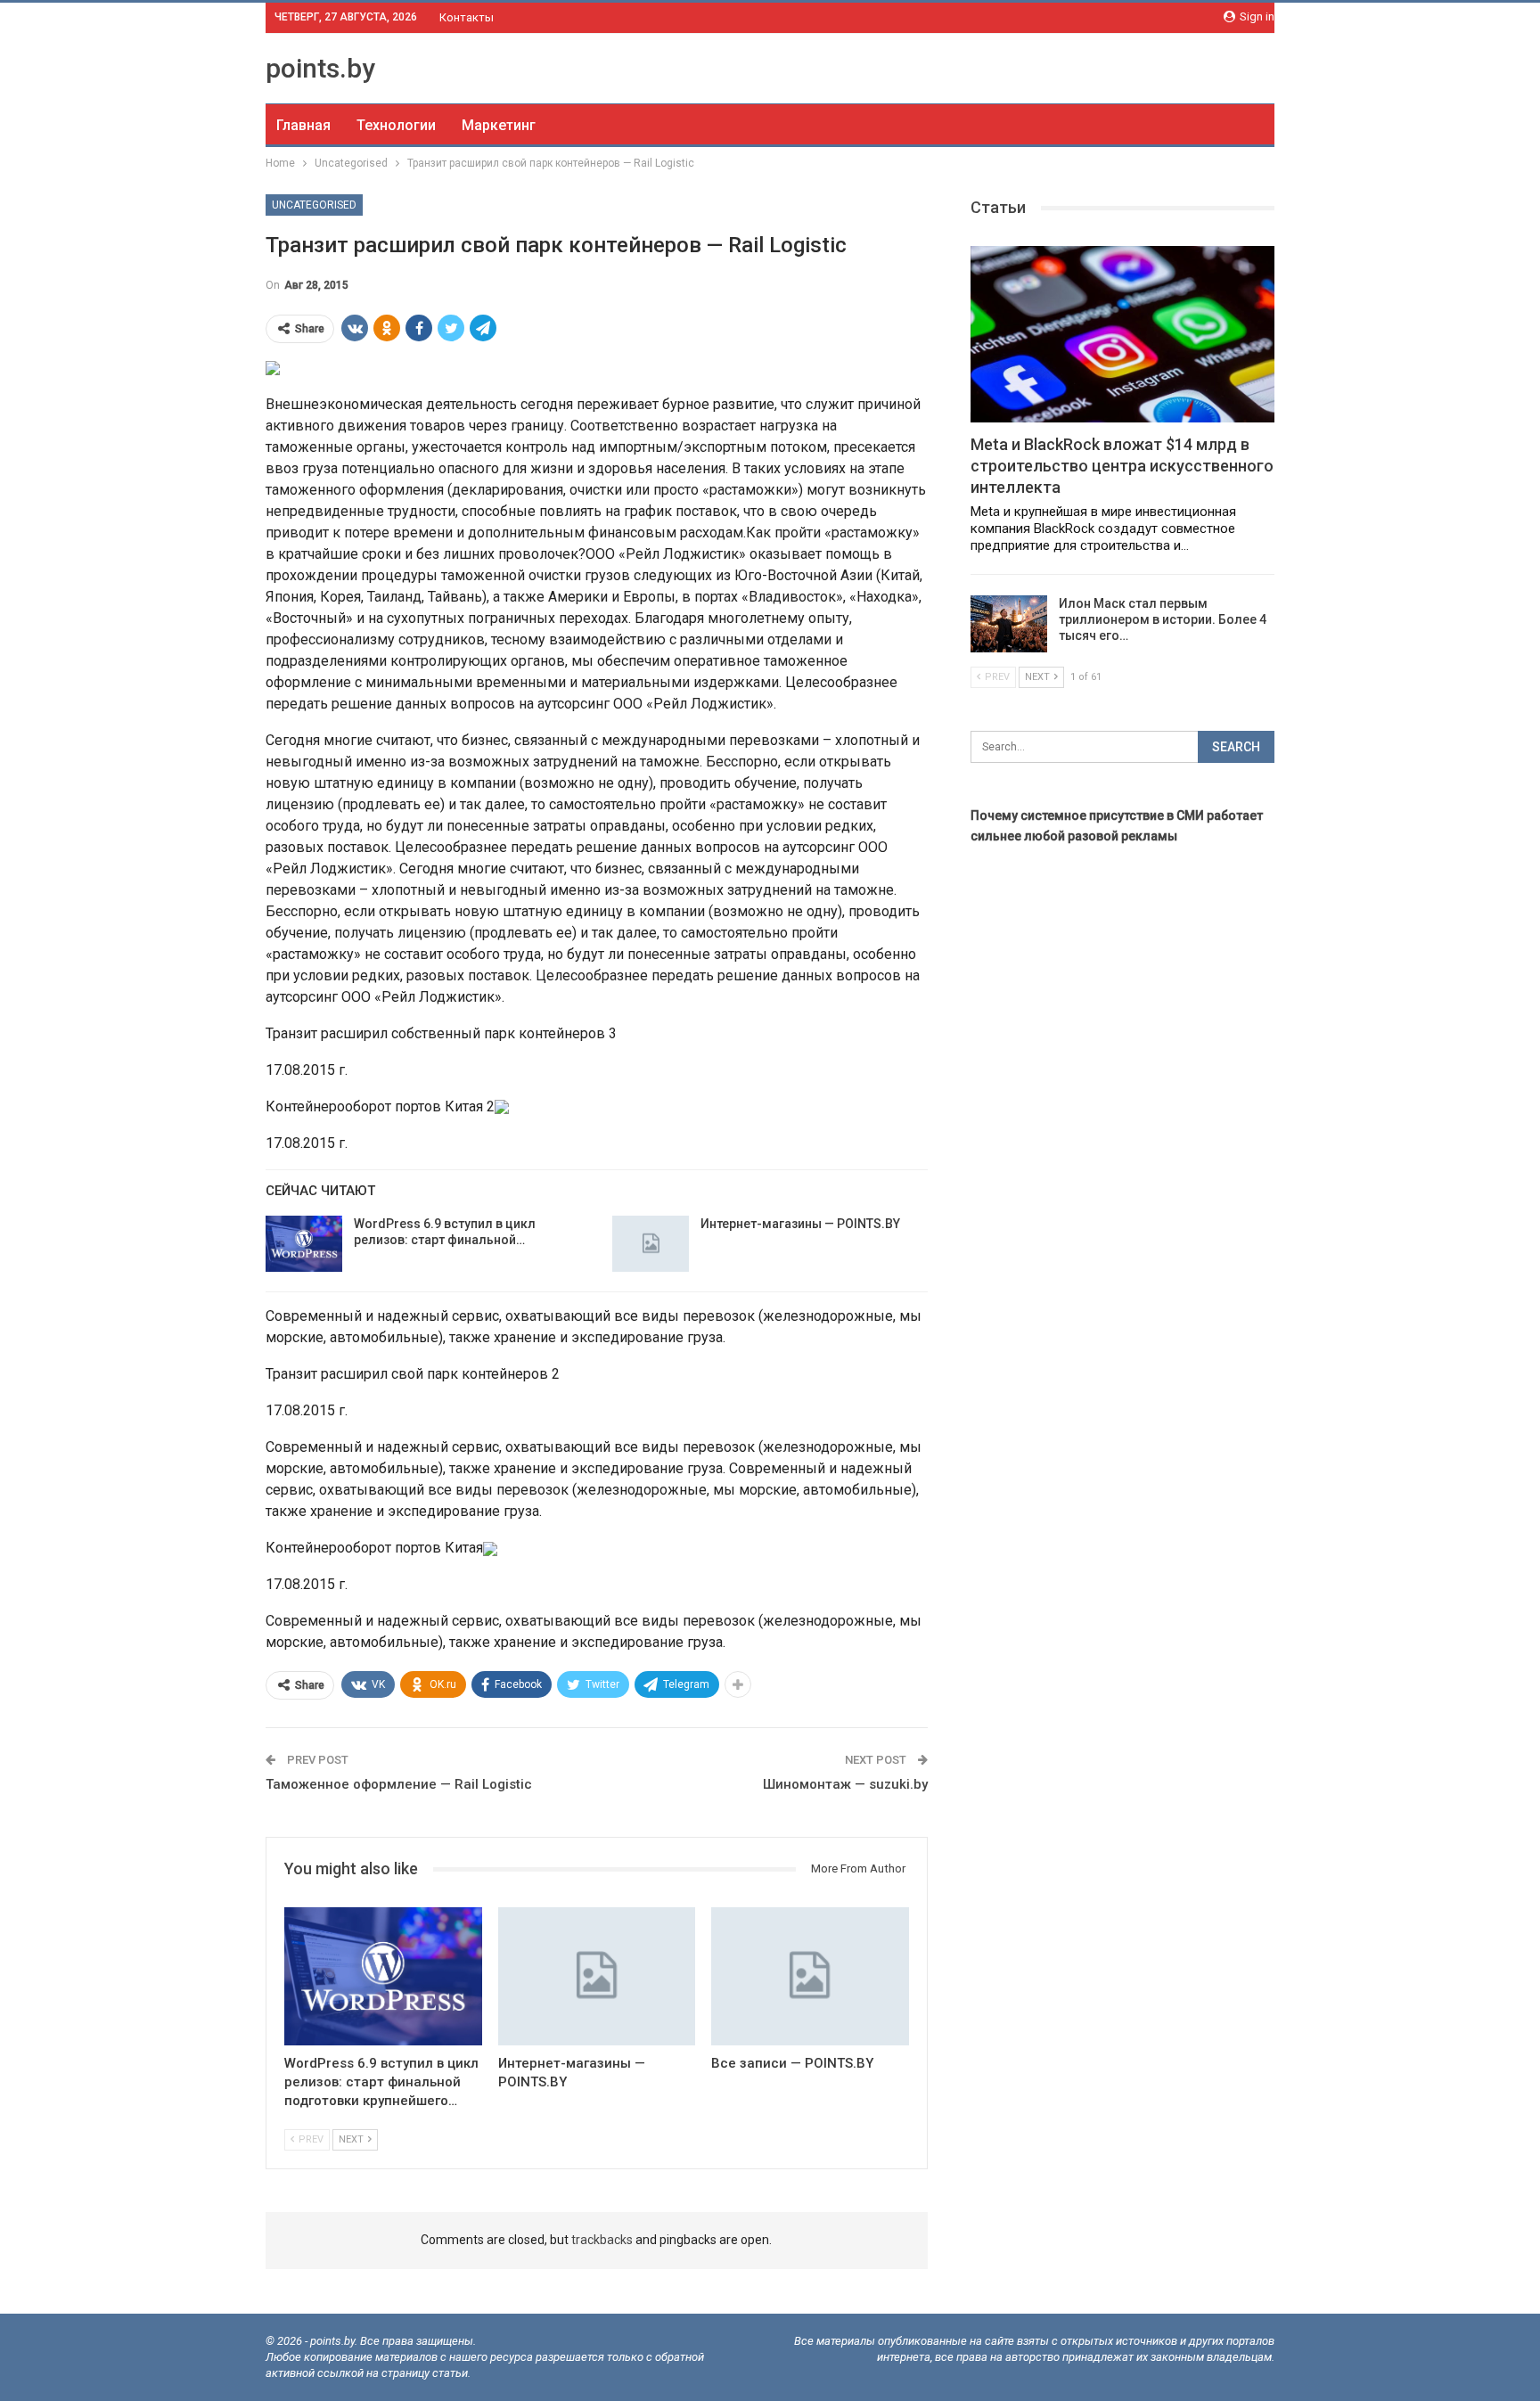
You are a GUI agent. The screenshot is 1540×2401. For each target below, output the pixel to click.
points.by (320, 68)
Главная (303, 125)
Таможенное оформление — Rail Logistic (399, 1784)
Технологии (396, 125)
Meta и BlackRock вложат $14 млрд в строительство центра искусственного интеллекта (1122, 466)
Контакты (467, 17)
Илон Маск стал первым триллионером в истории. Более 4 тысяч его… (1163, 619)
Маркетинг (499, 125)
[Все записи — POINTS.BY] (810, 1976)
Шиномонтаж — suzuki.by (845, 1784)
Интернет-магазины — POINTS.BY (800, 1224)
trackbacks (602, 2240)
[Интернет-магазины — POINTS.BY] (651, 1244)
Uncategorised (314, 205)
